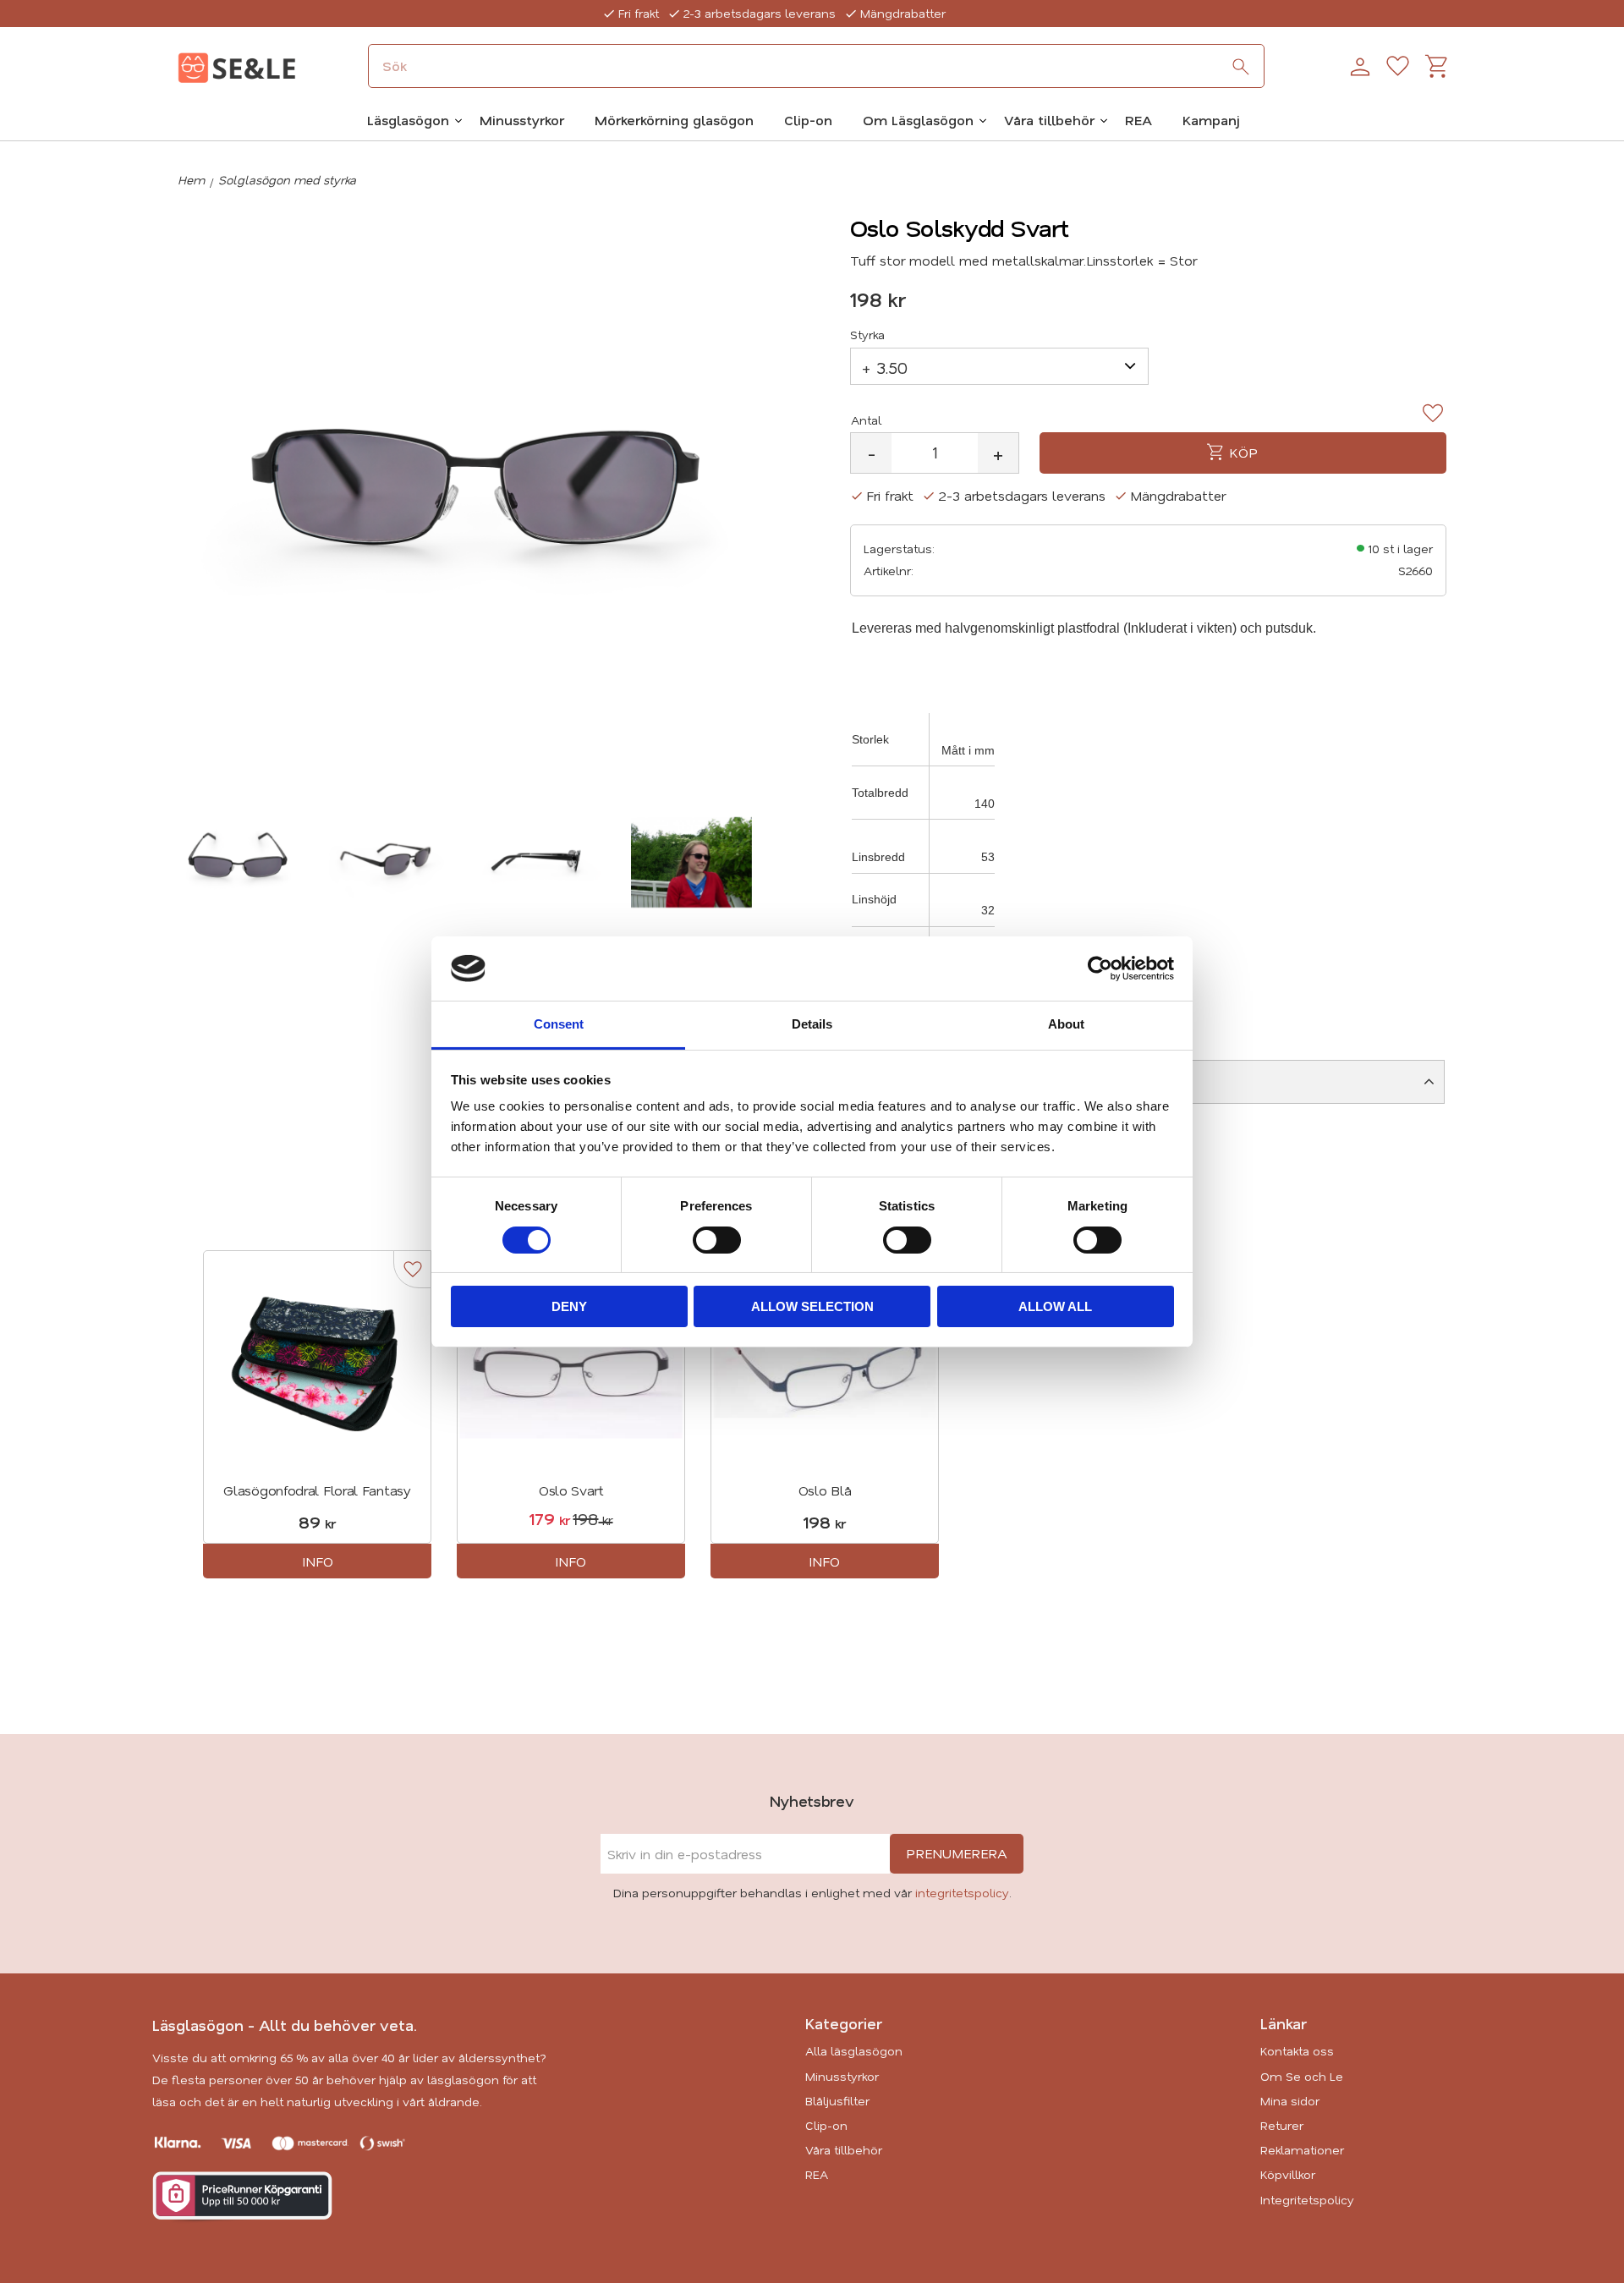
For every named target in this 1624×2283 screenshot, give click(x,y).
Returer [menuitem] (1282, 2125)
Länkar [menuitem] (1284, 2023)
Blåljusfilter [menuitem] (837, 2101)
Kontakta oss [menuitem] (1297, 2051)
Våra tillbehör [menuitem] (1049, 120)
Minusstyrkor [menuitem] (522, 120)
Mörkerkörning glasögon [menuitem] (674, 120)
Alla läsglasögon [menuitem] (854, 2051)
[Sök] (1241, 67)
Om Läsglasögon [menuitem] (918, 120)
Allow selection (812, 1306)
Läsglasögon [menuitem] (408, 120)
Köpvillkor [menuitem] (1288, 2174)
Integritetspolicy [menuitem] (1307, 2200)
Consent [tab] (559, 1024)
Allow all (1055, 1306)
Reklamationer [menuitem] (1302, 2150)
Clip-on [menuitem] (808, 120)
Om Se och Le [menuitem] (1302, 2076)
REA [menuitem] (1138, 120)
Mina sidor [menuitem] (1290, 2101)
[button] (1398, 67)
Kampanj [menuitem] (1211, 120)
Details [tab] (812, 1024)
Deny (569, 1306)
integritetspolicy (962, 1893)
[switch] (717, 1240)
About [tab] (1066, 1024)
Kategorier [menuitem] (844, 2023)
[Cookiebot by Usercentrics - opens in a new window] (1100, 969)
